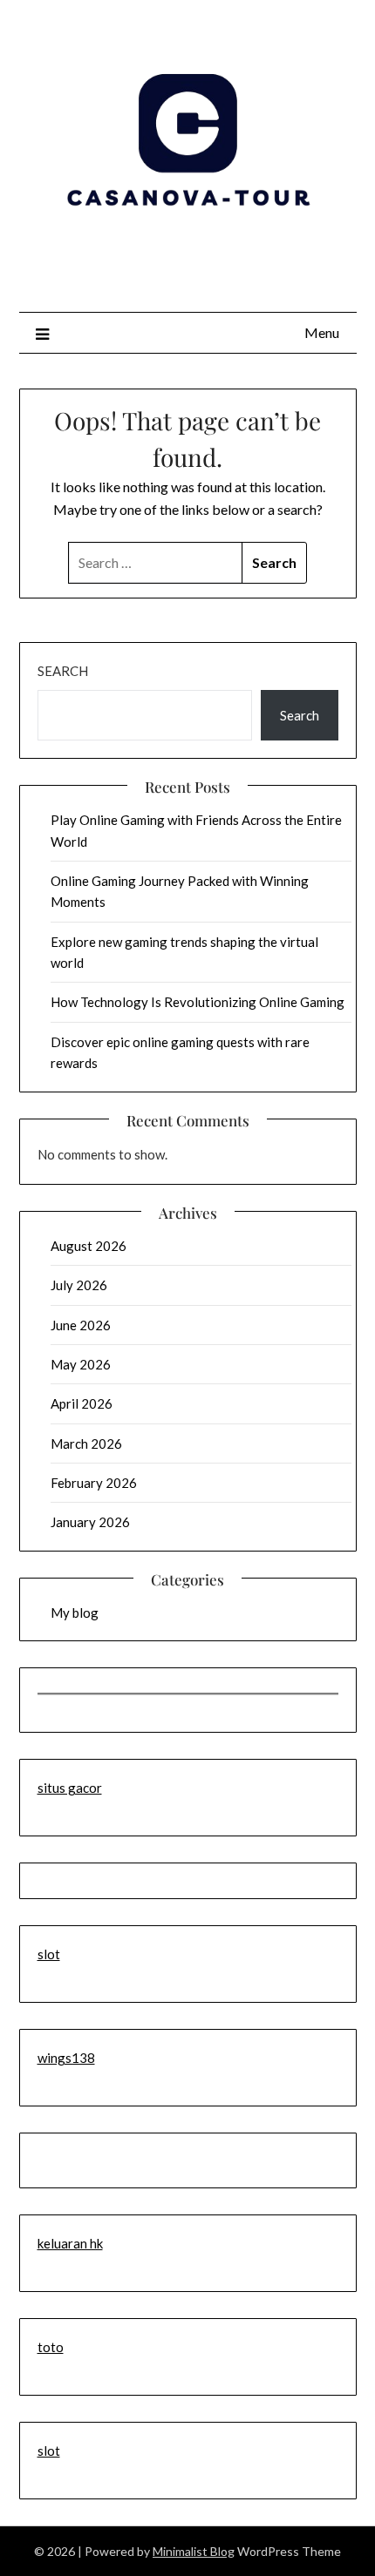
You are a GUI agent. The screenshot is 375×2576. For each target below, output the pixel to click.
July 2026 (79, 1285)
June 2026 (81, 1325)
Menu (322, 332)
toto (51, 2347)
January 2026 (90, 1522)
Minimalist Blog (194, 2551)
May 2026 (81, 1364)
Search (63, 671)
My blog (75, 1613)
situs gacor (70, 1788)
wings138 (66, 2058)
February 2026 (94, 1483)
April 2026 (82, 1403)
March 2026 (86, 1444)
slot (49, 1954)
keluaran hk (70, 2243)
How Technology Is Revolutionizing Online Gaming (198, 1002)
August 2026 (89, 1246)
